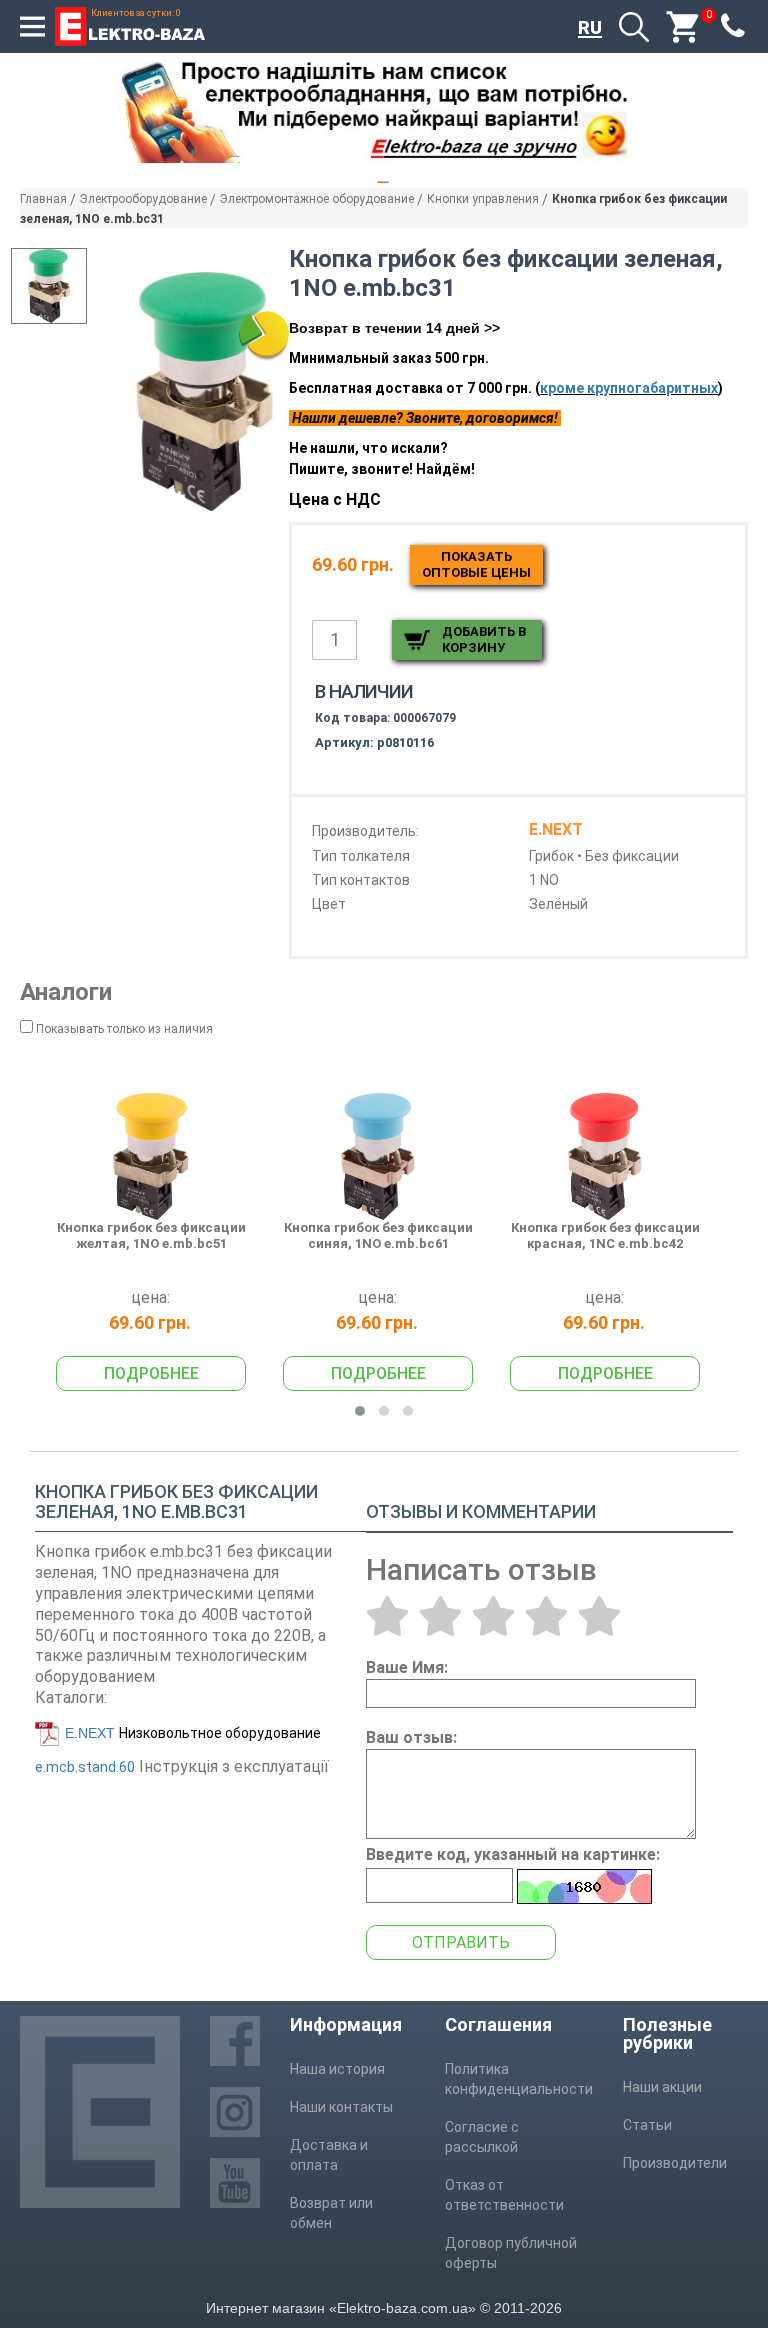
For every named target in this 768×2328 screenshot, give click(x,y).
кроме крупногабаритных (629, 388)
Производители (675, 2163)
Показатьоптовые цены (476, 564)
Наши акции (662, 2087)
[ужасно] (387, 1616)
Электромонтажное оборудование (317, 199)
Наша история (337, 2069)
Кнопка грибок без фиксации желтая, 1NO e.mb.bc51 (151, 1235)
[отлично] (599, 1616)
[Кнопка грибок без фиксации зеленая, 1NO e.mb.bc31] (204, 391)
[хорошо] (546, 1616)
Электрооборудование (143, 199)
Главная (43, 199)
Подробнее (151, 1373)
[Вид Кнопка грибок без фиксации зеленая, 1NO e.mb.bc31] (49, 286)
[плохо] (440, 1616)
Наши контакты (341, 2107)
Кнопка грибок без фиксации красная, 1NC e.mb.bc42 (605, 1235)
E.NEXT (90, 1733)
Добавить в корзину (484, 639)
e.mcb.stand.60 (85, 1767)
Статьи (647, 2125)
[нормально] (493, 1616)
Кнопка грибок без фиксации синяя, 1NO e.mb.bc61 (378, 1235)
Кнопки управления (483, 199)
